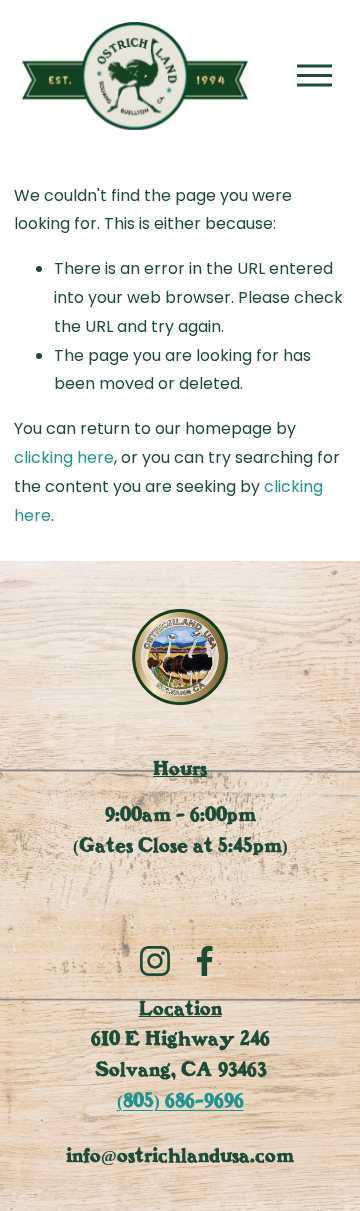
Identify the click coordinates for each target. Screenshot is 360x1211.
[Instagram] (155, 961)
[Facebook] (205, 961)
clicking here (64, 457)
